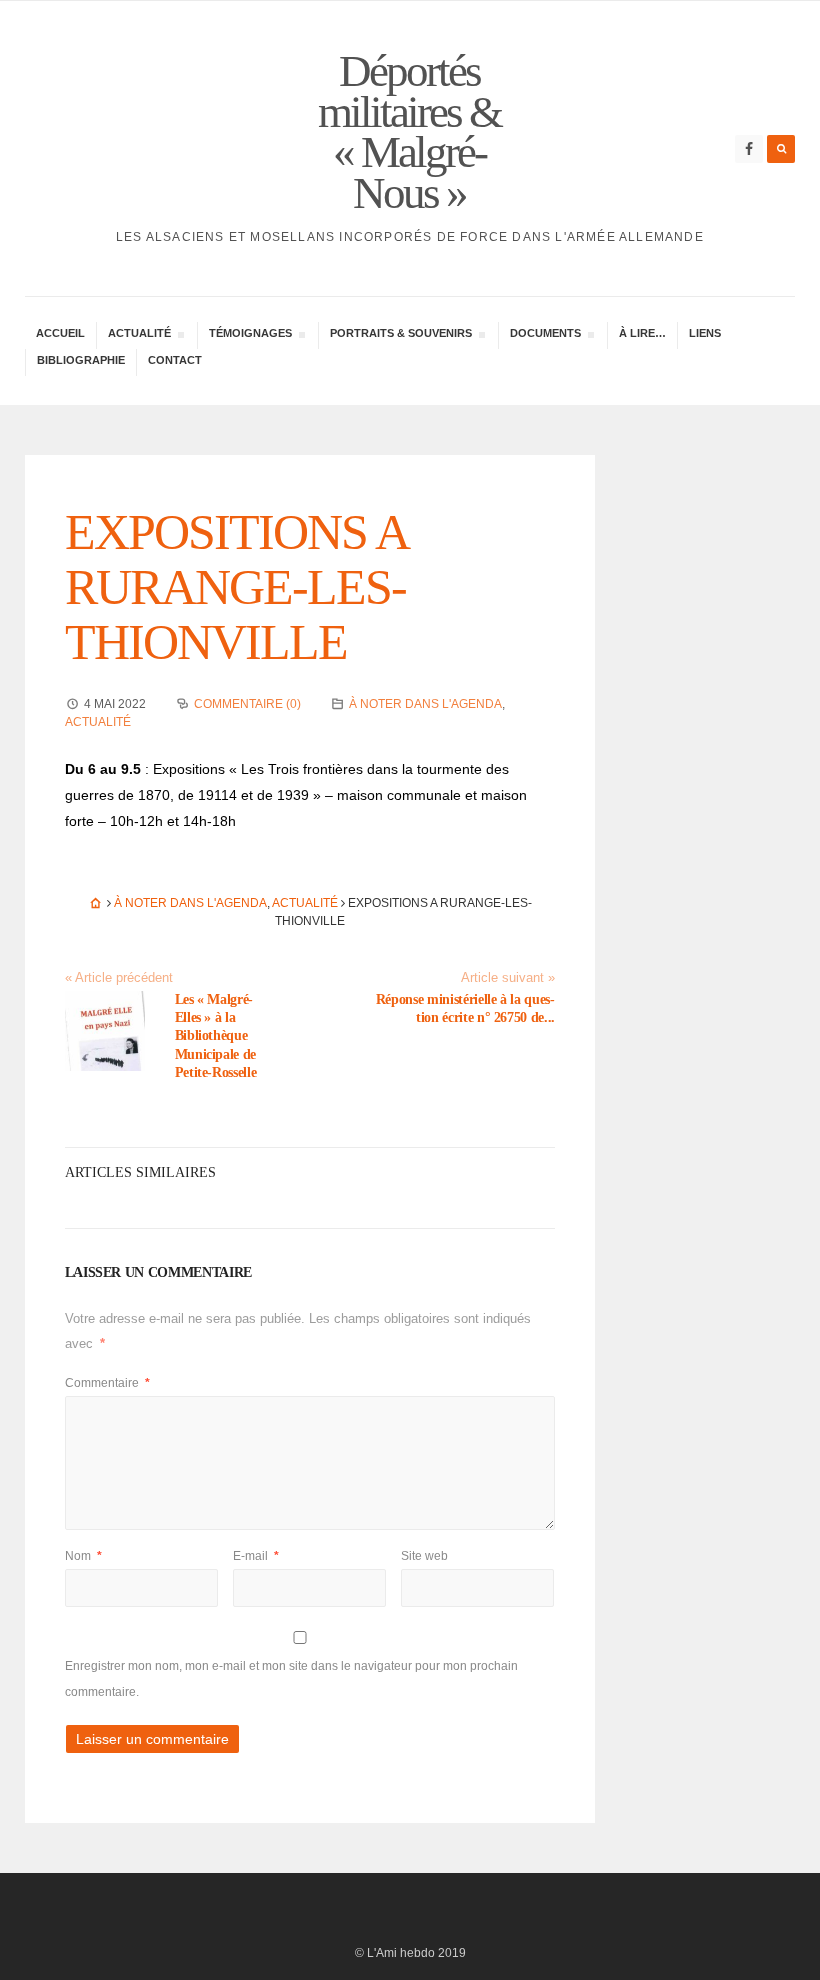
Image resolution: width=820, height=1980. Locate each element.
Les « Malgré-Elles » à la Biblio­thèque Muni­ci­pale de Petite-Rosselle (216, 1036)
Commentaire (107, 1383)
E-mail (256, 1556)
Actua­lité (139, 335)
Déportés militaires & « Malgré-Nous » (409, 132)
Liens (705, 333)
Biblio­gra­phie (81, 360)
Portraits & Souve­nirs (400, 335)
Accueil (60, 333)
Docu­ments (545, 335)
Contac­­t (175, 360)
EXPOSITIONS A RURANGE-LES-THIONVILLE (235, 587)
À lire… (642, 333)
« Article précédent (119, 978)
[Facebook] (749, 149)
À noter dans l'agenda (425, 704)
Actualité (98, 722)
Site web (424, 1556)
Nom (83, 1556)
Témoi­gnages (250, 335)
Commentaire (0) (247, 704)
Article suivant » (508, 978)
